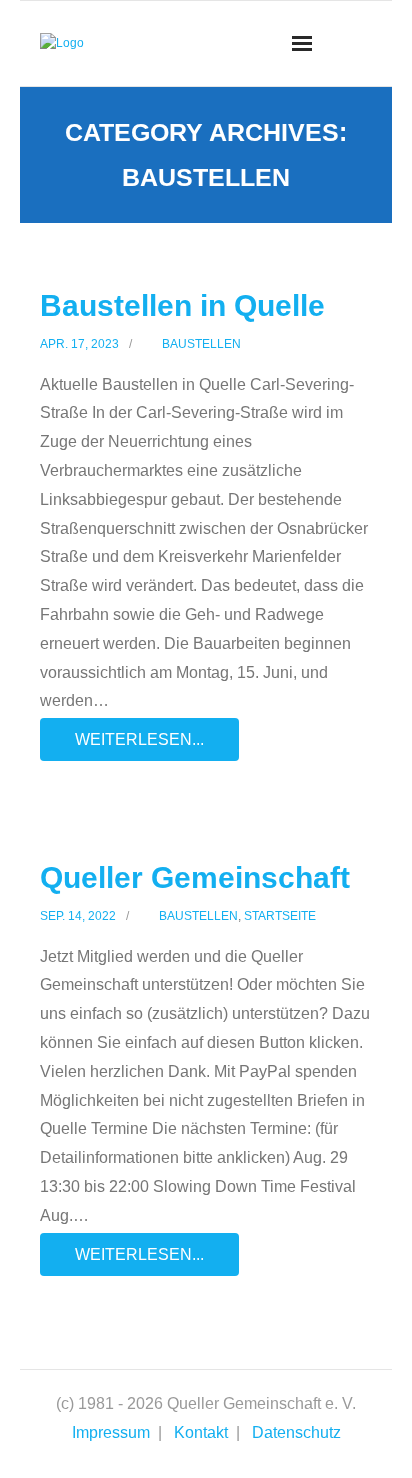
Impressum (111, 1432)
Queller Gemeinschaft (195, 877)
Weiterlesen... (139, 739)
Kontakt (201, 1432)
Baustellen (201, 344)
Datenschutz (296, 1432)
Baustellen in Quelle (182, 305)
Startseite (280, 916)
